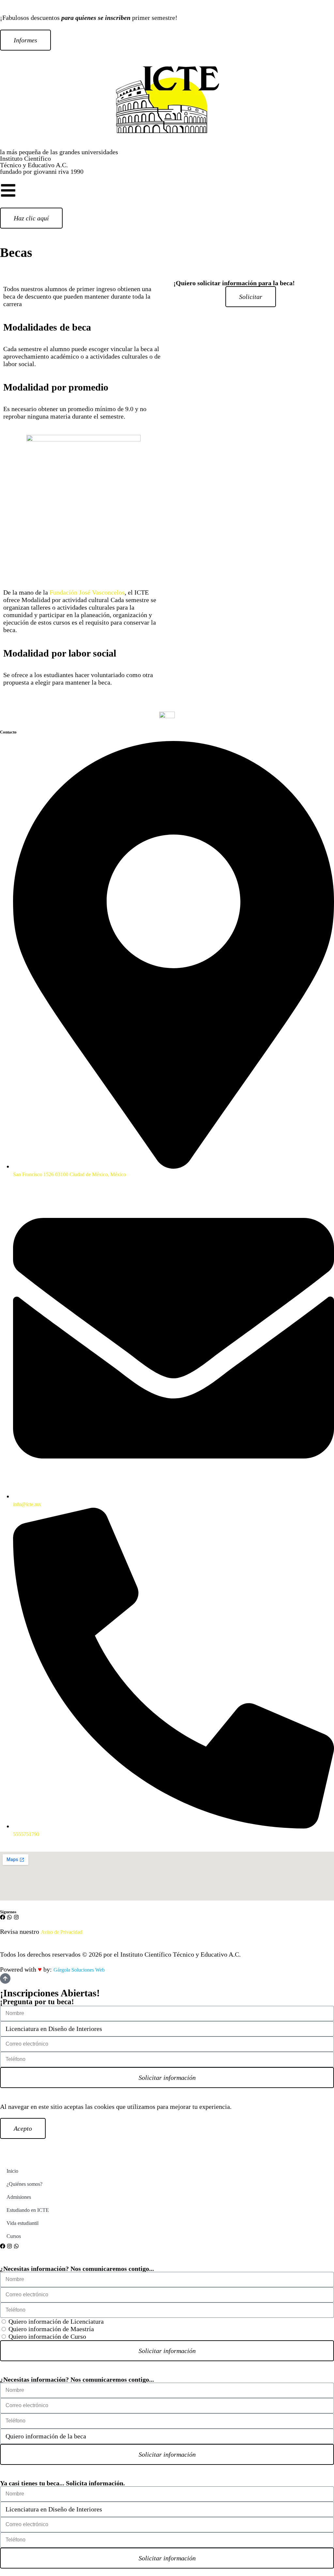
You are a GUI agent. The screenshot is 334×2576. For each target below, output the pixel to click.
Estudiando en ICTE (28, 2210)
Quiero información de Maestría (51, 2329)
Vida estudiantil (23, 2223)
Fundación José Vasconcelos (87, 592)
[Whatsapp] (9, 1917)
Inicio (12, 2171)
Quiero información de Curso (47, 2336)
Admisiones (19, 2197)
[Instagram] (16, 1917)
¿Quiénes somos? (24, 2184)
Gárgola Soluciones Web (79, 1970)
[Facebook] (3, 1917)
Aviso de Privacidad (61, 1932)
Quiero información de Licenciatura (56, 2321)
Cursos (14, 2236)
